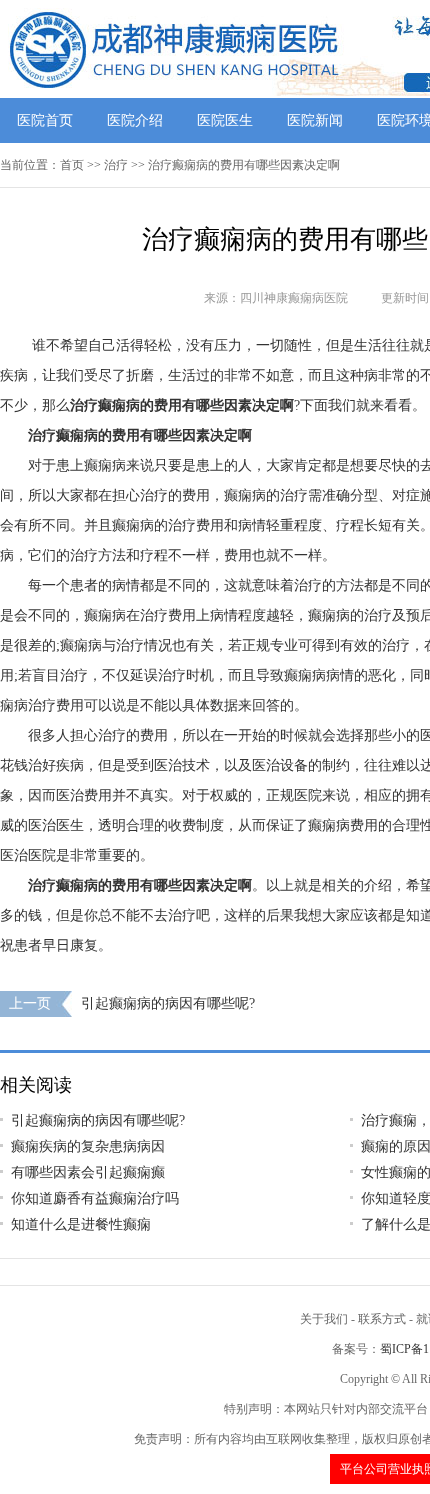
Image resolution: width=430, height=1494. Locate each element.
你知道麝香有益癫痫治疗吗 (95, 1198)
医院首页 (45, 120)
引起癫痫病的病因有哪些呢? (168, 1003)
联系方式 (382, 1319)
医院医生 (225, 120)
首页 (72, 165)
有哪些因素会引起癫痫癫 (88, 1172)
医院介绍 (135, 120)
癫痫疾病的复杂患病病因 (88, 1146)
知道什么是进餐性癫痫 (81, 1224)
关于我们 (324, 1319)
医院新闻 (315, 120)
